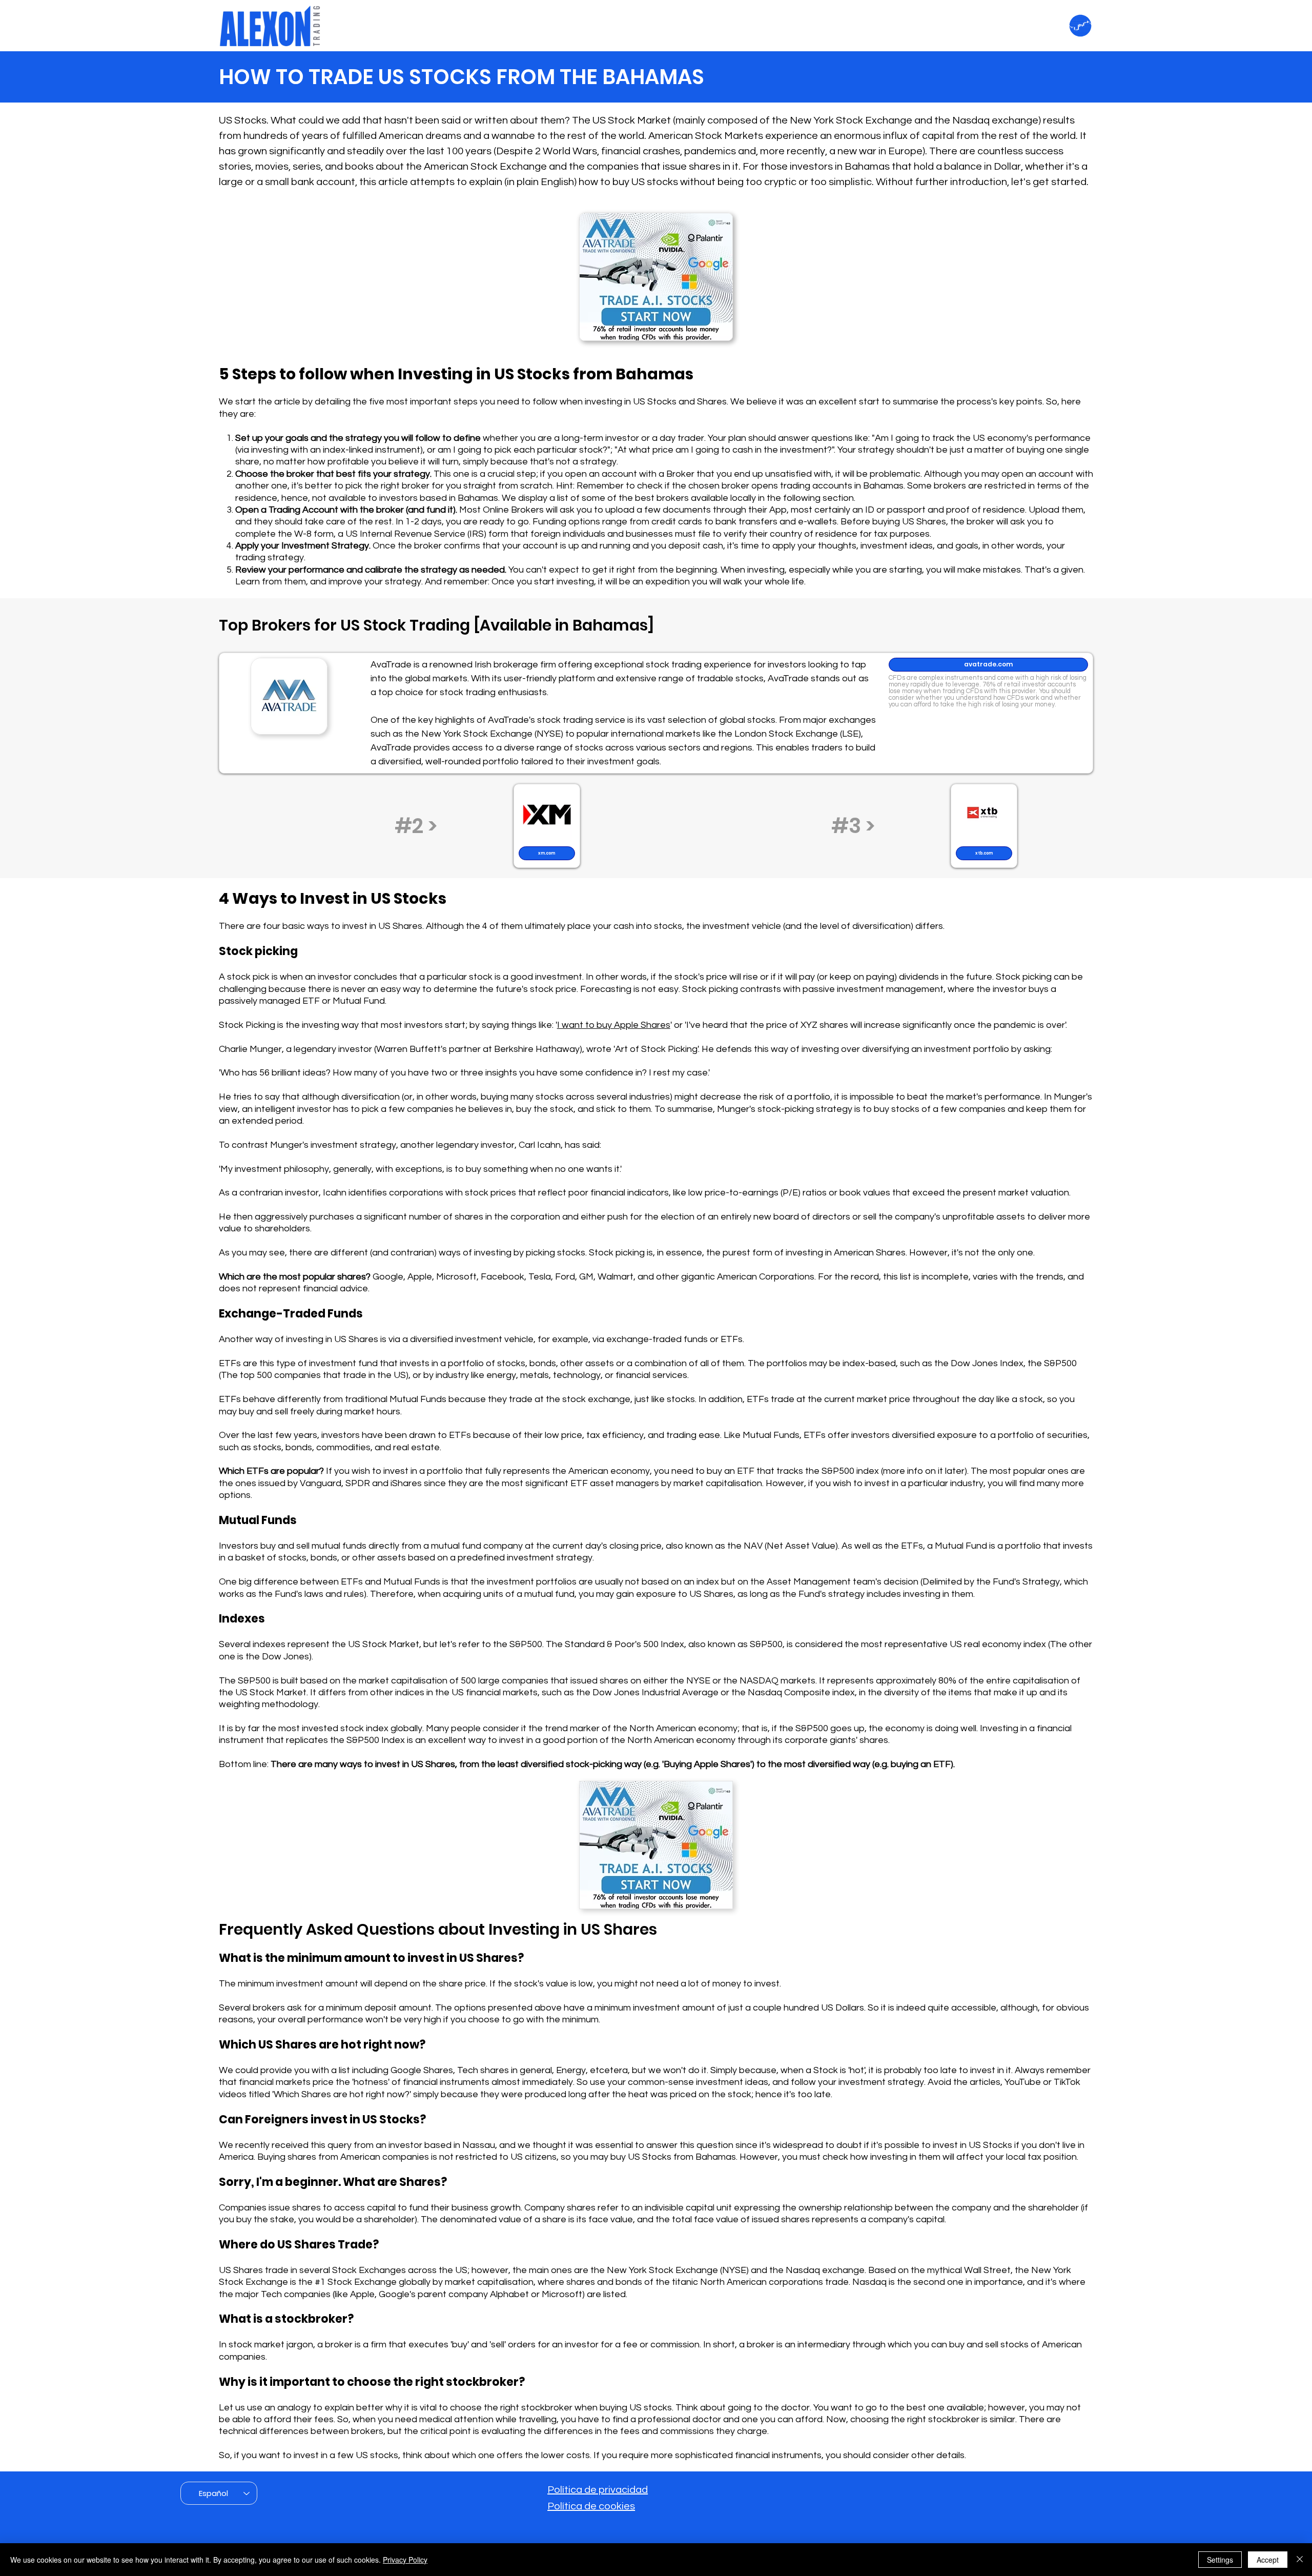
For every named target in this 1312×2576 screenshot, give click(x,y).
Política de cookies (591, 2506)
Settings (1220, 2560)
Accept (1268, 2560)
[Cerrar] (1300, 2560)
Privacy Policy (405, 2560)
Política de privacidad (598, 2490)
